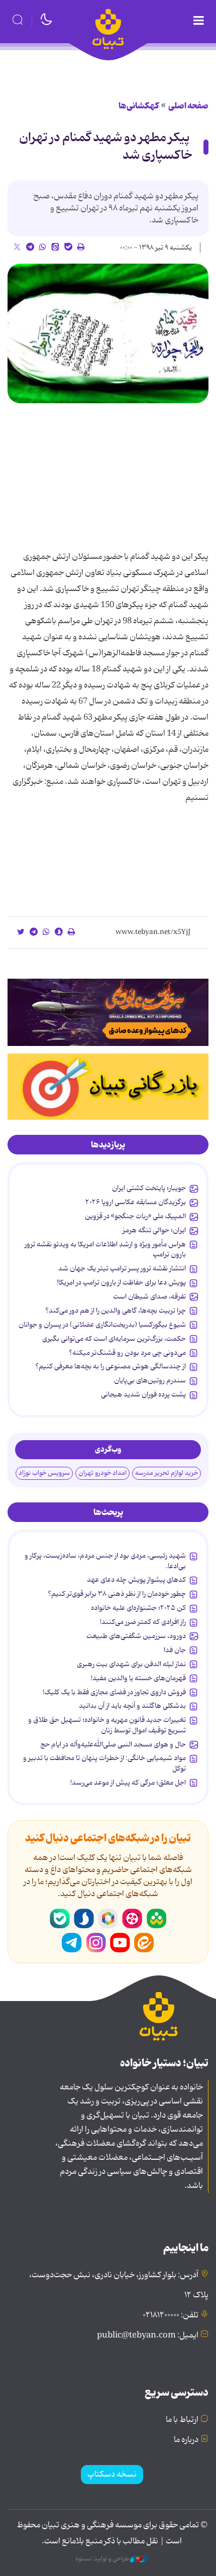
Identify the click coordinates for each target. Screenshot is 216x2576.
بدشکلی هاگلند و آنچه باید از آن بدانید (132, 1706)
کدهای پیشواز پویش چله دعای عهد (136, 1580)
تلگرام (72, 1943)
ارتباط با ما (182, 2420)
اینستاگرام (96, 1943)
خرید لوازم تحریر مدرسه (167, 1473)
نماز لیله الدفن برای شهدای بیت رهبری (131, 1664)
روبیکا (108, 1919)
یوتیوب (120, 1943)
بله (60, 1919)
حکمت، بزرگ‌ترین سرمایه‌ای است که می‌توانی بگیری (114, 1339)
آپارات (132, 1919)
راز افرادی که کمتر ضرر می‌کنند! (143, 1622)
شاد (156, 1919)
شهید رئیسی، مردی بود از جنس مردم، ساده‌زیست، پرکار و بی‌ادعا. (105, 1561)
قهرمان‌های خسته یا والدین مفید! (138, 1678)
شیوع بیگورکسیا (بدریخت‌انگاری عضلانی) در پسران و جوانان (102, 1325)
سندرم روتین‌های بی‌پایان (150, 1380)
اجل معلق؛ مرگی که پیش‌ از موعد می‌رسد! (128, 1783)
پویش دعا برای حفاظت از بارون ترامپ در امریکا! (121, 1282)
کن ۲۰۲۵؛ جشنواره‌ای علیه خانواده (138, 1608)
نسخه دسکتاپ (112, 2475)
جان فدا (175, 1650)
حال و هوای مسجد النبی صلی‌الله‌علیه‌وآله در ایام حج (113, 1744)
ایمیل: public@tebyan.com (148, 2335)
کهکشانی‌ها (139, 106)
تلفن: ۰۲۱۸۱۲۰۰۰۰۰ (171, 2315)
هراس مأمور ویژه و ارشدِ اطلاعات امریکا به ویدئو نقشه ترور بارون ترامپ (105, 1249)
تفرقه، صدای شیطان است (149, 1297)
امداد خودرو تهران (102, 1473)
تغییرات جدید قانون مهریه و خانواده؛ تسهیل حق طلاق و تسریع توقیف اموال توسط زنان (107, 1725)
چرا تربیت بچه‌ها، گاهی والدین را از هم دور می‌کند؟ (116, 1311)
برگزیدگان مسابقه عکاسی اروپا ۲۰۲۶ (136, 1202)
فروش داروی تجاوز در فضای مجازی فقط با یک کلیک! (114, 1692)
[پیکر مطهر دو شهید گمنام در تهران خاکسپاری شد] (108, 334)
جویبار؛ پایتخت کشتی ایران (149, 1188)
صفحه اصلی (188, 106)
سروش (84, 1919)
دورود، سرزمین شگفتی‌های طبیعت (136, 1636)
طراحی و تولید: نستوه (103, 2559)
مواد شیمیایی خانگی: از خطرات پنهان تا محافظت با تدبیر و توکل (104, 1763)
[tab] (108, 1145)
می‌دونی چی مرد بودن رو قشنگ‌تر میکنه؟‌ (127, 1353)
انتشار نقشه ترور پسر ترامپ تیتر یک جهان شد (122, 1268)
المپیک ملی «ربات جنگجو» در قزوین (135, 1216)
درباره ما (186, 2440)
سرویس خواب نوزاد (44, 1473)
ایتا (144, 1943)
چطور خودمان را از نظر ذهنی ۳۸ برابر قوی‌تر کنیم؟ (117, 1594)
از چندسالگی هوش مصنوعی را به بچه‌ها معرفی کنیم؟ (111, 1366)
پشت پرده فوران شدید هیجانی (143, 1394)
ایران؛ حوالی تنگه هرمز (154, 1230)
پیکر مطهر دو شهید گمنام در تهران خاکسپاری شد (106, 147)
